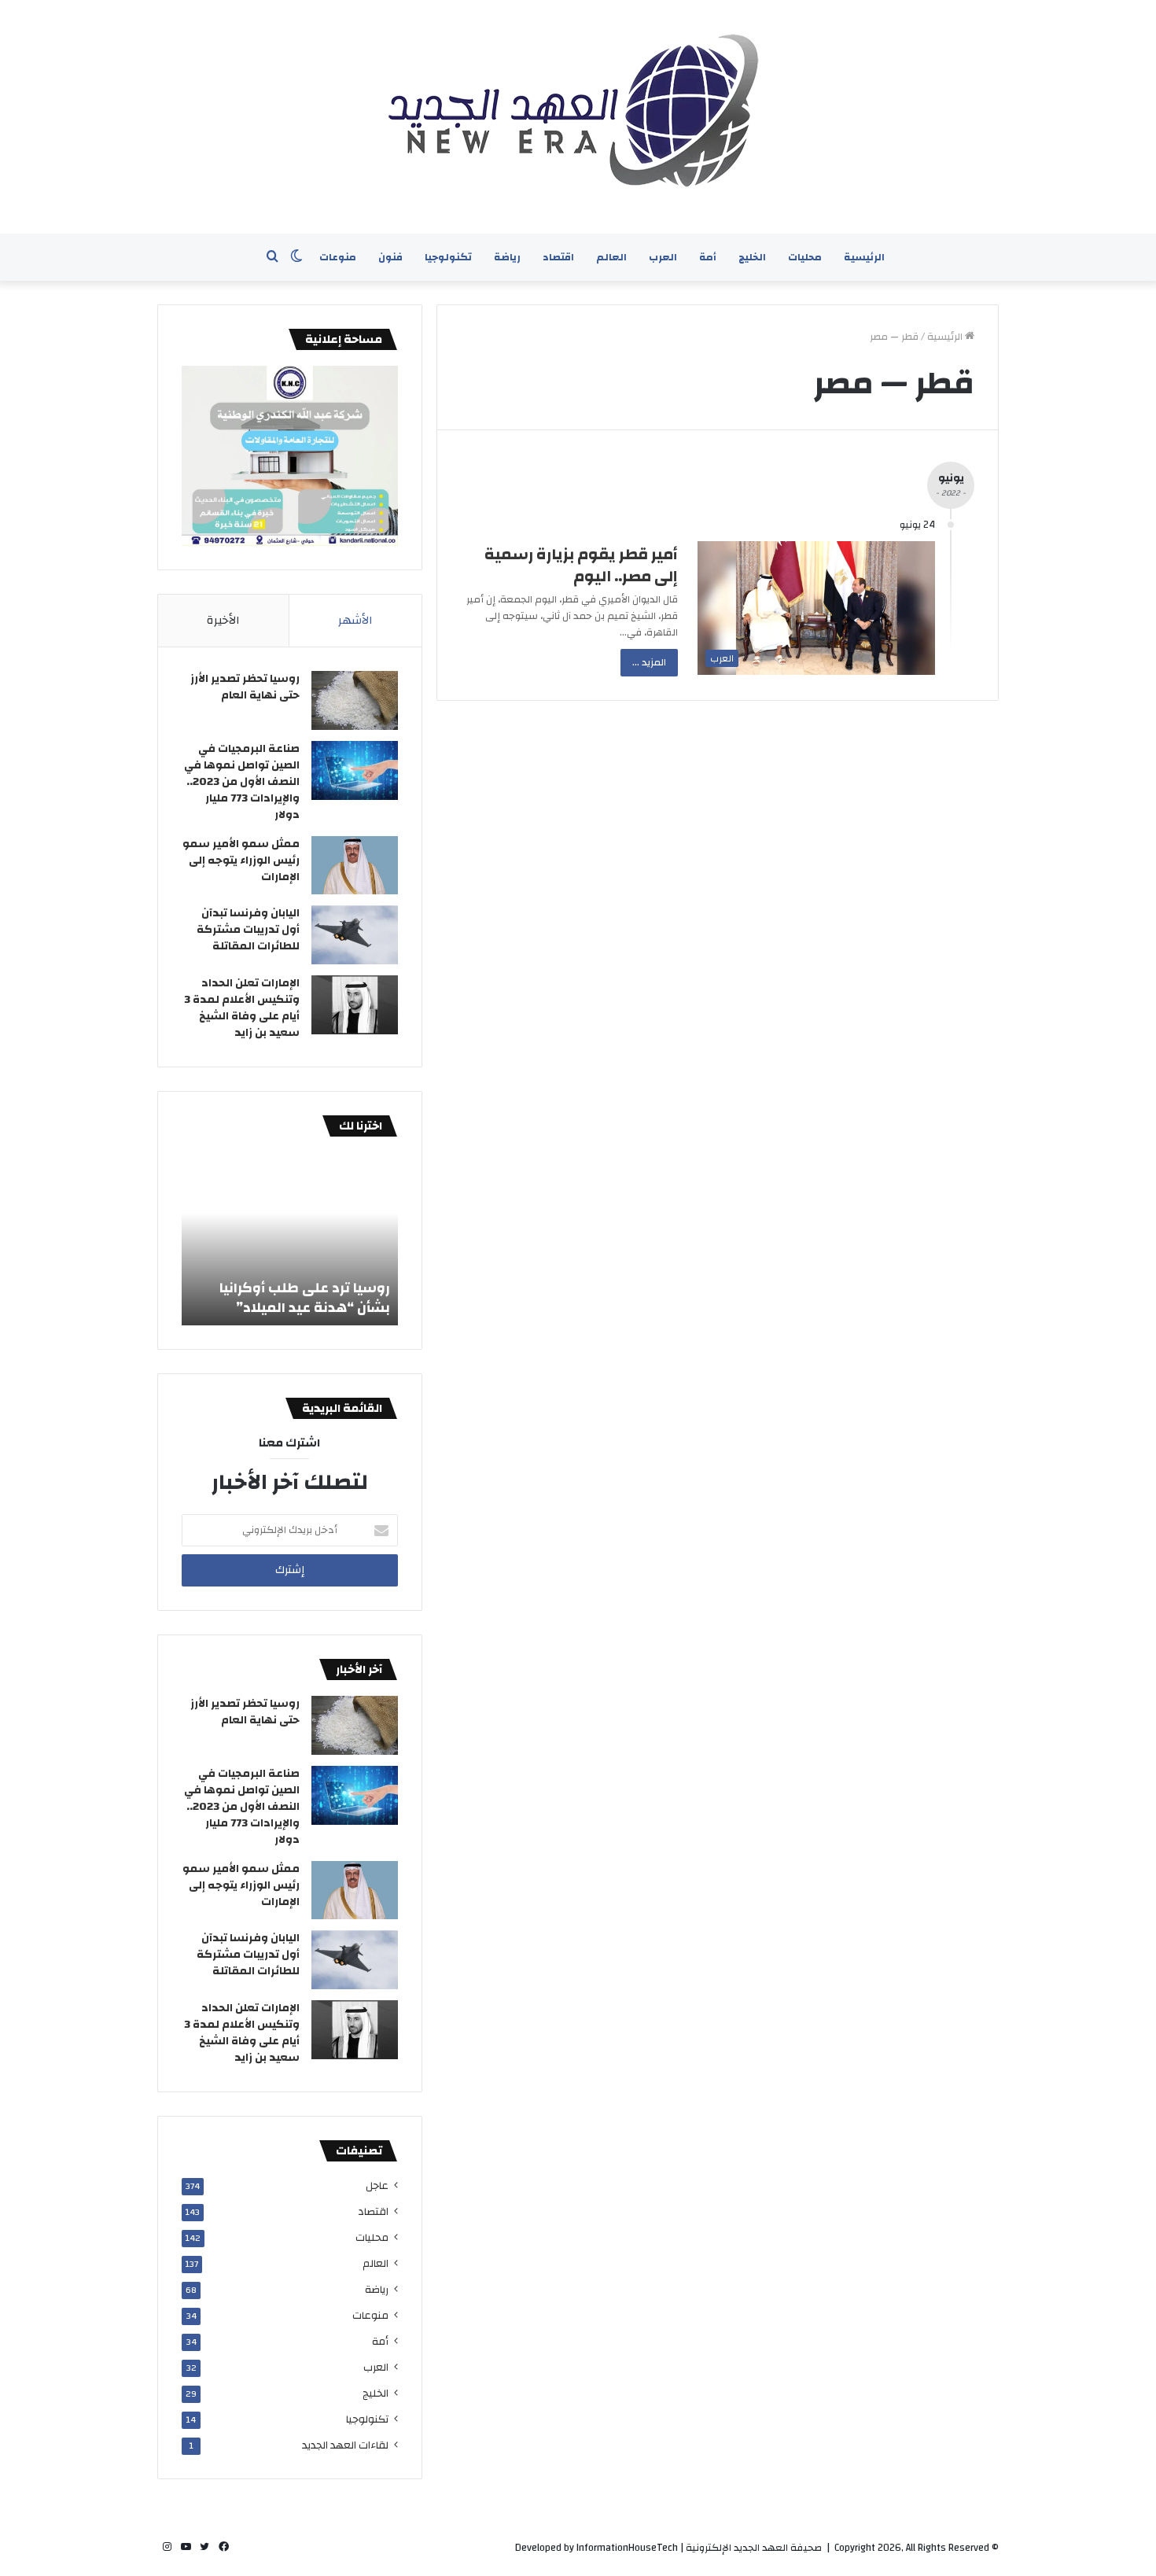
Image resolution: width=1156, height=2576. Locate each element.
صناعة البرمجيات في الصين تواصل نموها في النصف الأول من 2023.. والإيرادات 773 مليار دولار (242, 782)
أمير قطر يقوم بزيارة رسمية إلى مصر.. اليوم (581, 565)
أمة (708, 257)
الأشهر (355, 620)
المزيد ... (649, 662)
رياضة (507, 257)
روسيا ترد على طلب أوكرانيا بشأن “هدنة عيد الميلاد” (305, 1298)
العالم (611, 257)
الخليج (752, 257)
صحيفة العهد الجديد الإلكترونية (754, 2548)
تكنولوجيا (448, 257)
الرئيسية (864, 257)
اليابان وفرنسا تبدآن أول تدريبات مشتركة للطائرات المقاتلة (248, 930)
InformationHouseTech (627, 2548)
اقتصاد (558, 257)
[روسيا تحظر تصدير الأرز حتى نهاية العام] (355, 700)
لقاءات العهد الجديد (345, 2445)
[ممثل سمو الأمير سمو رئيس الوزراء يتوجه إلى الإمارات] (355, 865)
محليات (805, 257)
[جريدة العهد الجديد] (578, 117)
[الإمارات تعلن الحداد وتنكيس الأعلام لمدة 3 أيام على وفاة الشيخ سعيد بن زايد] (355, 1005)
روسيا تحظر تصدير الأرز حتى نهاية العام (245, 687)
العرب (663, 257)
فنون (390, 257)
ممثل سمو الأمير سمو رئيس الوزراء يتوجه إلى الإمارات (241, 861)
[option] (290, 1239)
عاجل (377, 2185)
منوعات (338, 257)
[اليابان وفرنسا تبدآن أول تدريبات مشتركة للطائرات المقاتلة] (355, 935)
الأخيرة (223, 620)
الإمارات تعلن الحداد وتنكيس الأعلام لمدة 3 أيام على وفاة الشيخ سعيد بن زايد (242, 1008)
